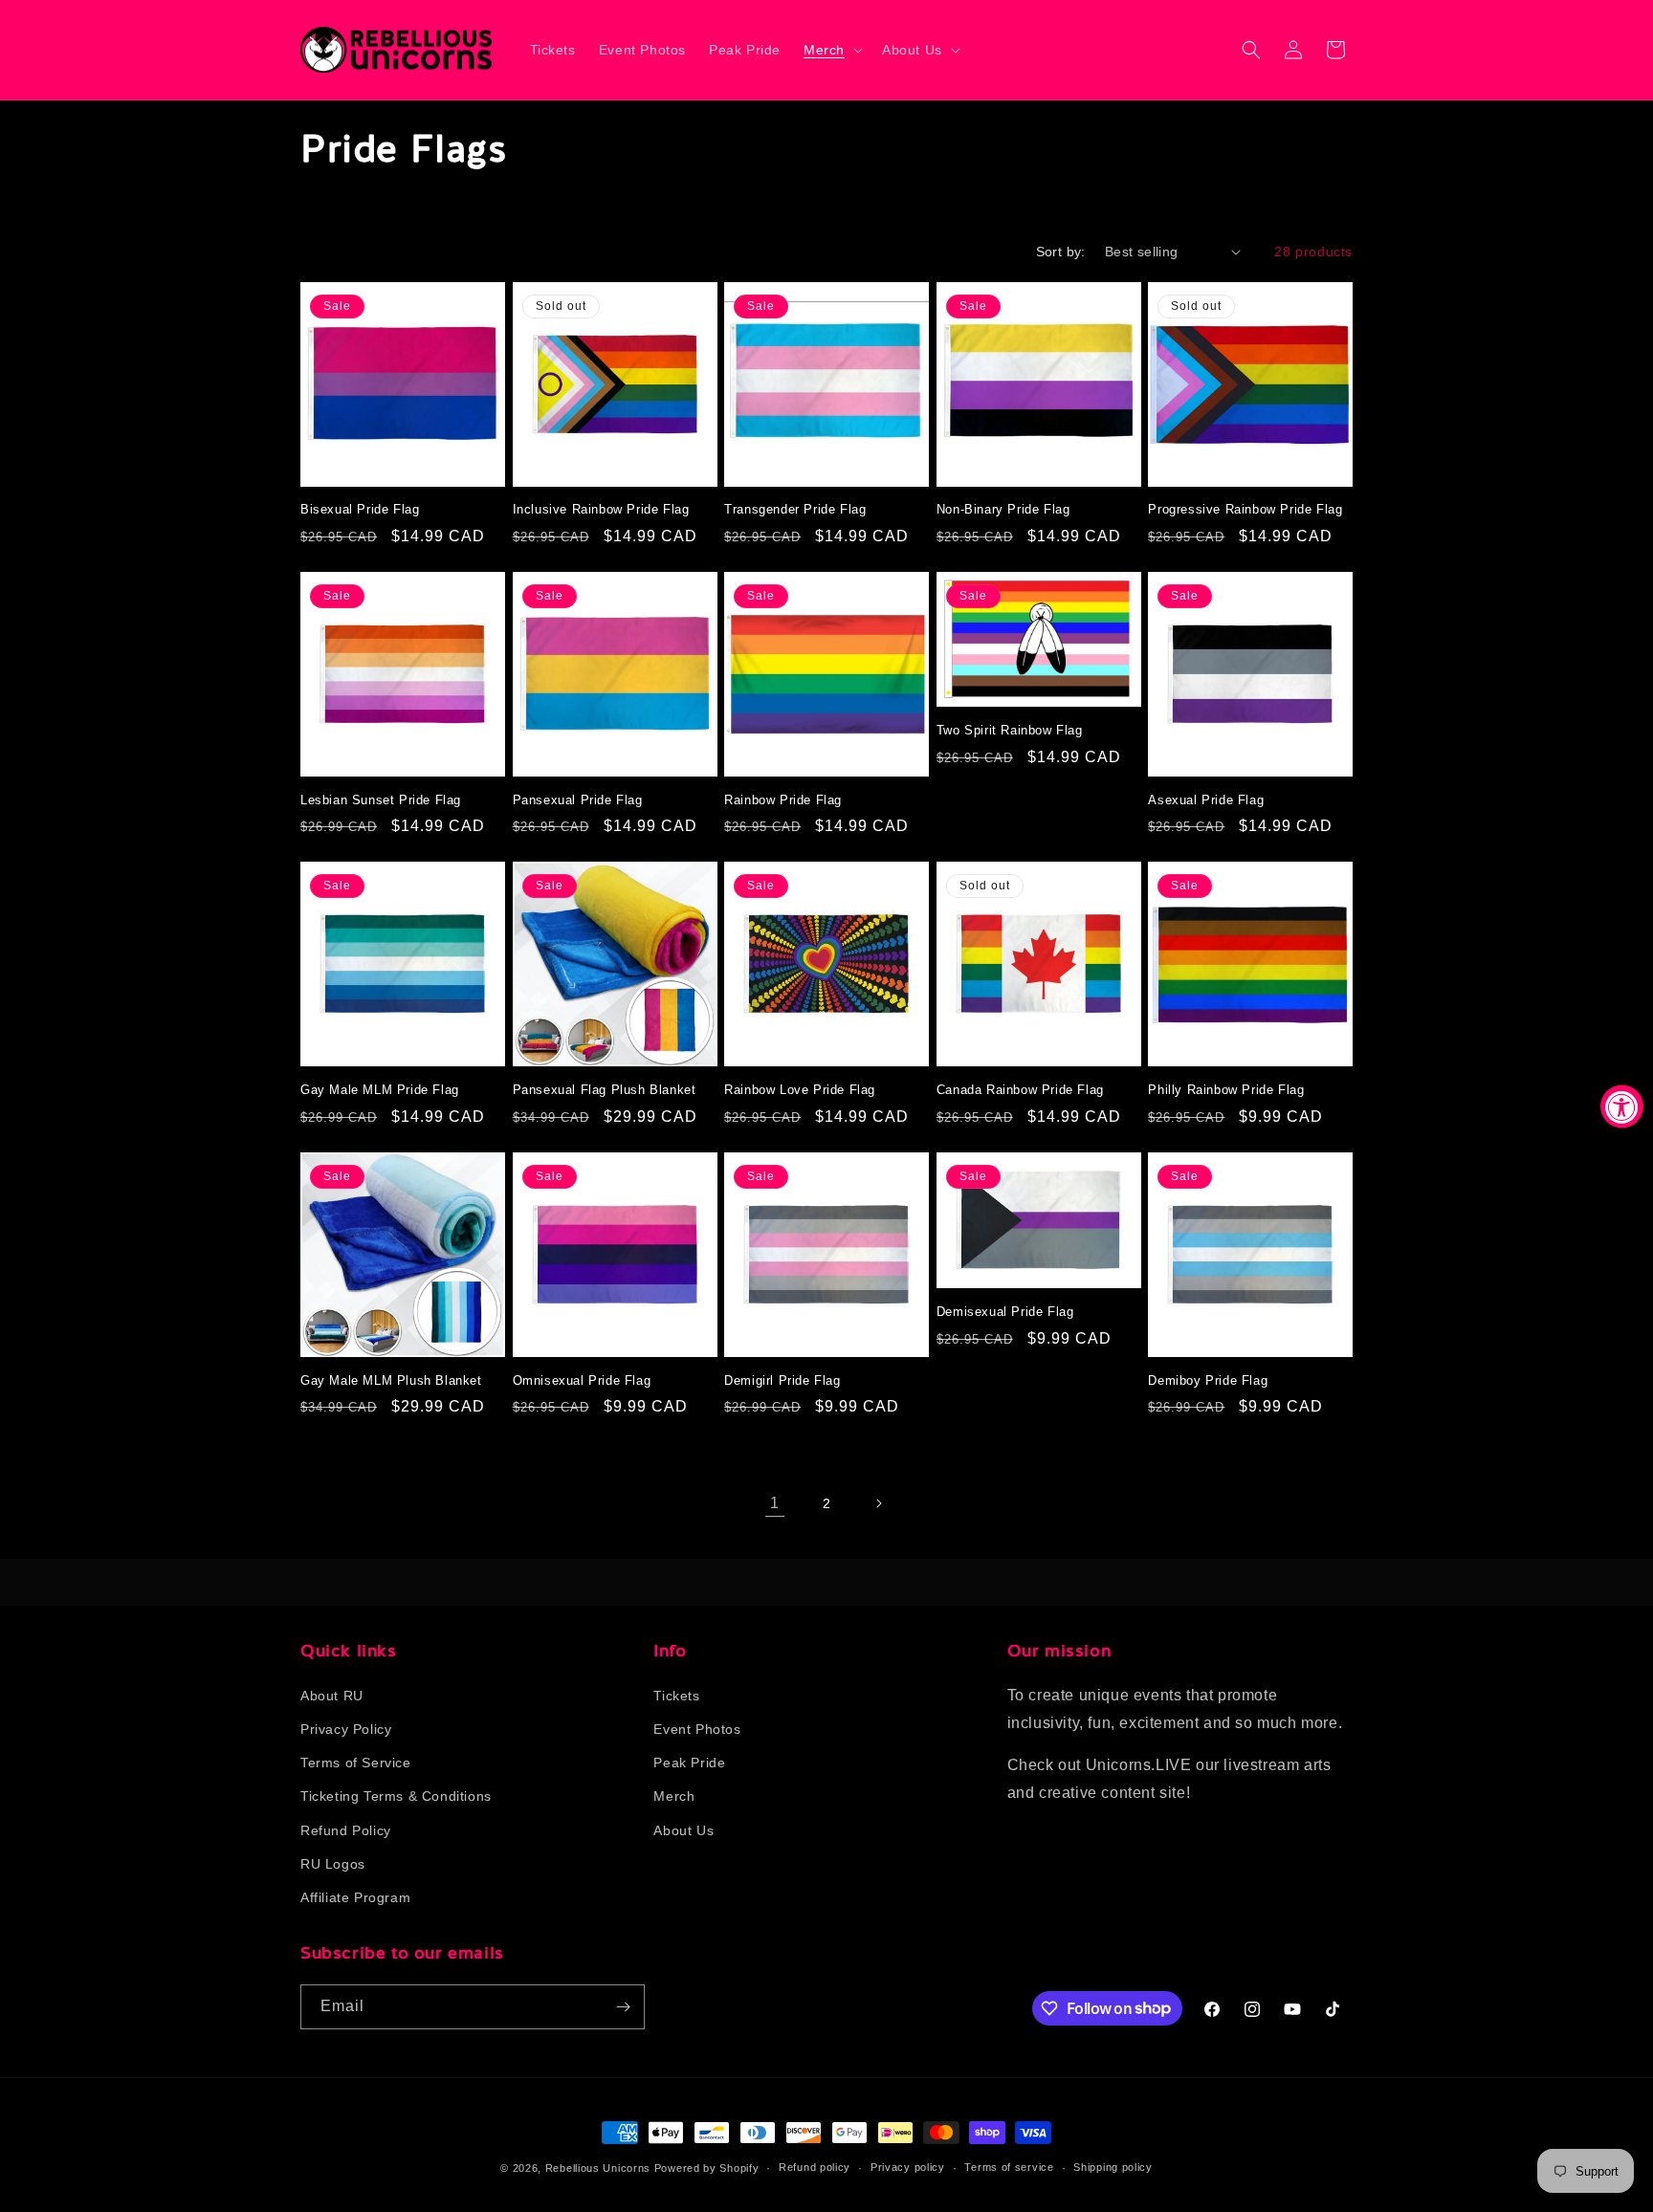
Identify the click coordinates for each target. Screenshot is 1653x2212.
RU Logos (333, 1863)
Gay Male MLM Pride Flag (380, 1090)
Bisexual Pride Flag (360, 509)
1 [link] (775, 1503)
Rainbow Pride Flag (783, 800)
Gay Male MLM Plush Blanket (391, 1380)
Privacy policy (908, 2167)
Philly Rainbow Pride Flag (1226, 1090)
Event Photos (697, 1728)
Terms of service (1009, 2167)
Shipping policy (1113, 2167)
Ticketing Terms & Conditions (396, 1795)
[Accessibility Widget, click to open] (1622, 1106)
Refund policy (815, 2167)
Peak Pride (689, 1762)
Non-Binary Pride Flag (1003, 509)
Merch (674, 1795)
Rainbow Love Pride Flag (800, 1090)
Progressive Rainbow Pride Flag (1245, 509)
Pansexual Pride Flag (578, 800)
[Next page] (878, 1503)
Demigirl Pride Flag (782, 1380)
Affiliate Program (355, 1896)
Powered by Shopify (707, 2168)
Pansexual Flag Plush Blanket (605, 1090)
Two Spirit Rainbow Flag (1010, 730)
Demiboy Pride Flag (1208, 1380)
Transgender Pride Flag (795, 509)
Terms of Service (356, 1762)
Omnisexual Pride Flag (582, 1380)
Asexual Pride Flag (1206, 800)
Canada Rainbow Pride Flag (1020, 1090)
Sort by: (1061, 252)
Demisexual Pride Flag (1005, 1312)
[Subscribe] (623, 2007)
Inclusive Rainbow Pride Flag (601, 509)
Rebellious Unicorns (598, 2168)
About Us (683, 1829)
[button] (831, 50)
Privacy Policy (346, 1728)
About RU (332, 1695)
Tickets (676, 1695)
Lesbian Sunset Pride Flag (381, 800)
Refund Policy (346, 1829)
